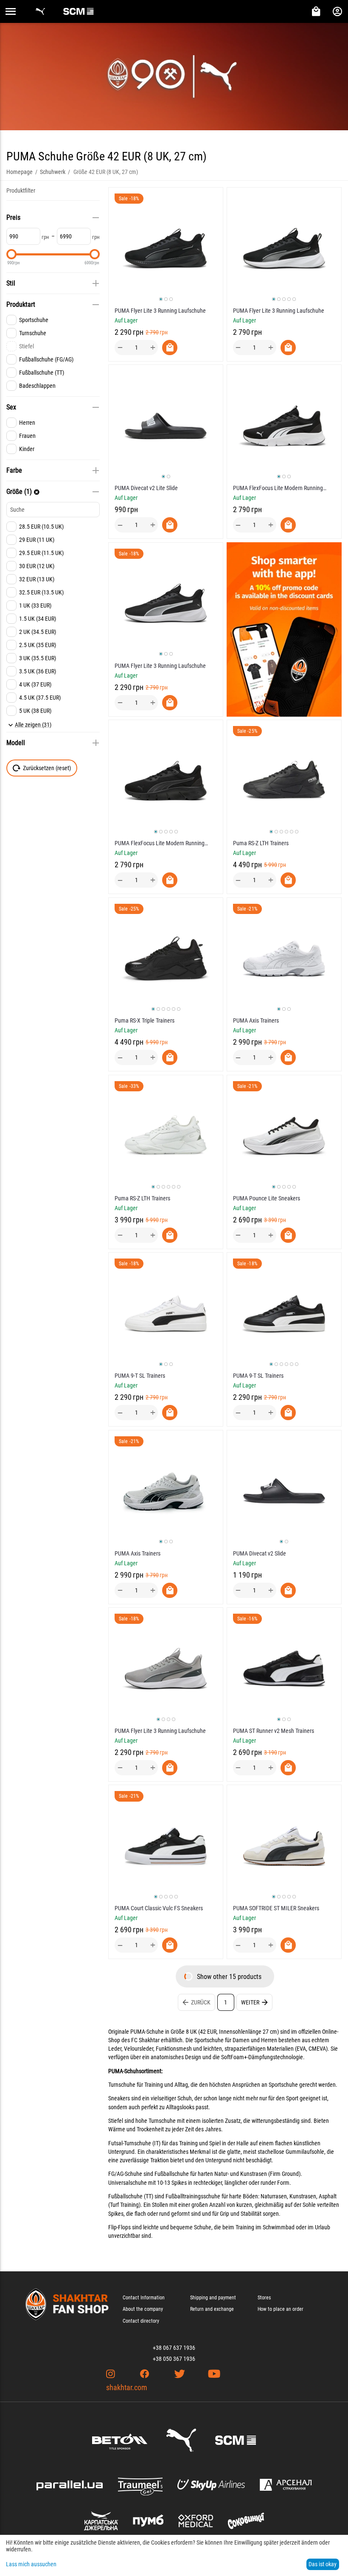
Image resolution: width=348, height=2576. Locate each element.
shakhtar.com (127, 2387)
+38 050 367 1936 (174, 2359)
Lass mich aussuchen (31, 2564)
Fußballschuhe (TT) (131, 2196)
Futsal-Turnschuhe (130, 2143)
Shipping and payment (213, 2298)
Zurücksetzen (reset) (47, 768)
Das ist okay (323, 2564)
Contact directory (141, 2321)
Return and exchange (212, 2309)
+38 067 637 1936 (174, 2348)
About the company (143, 2309)
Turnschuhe (122, 2085)
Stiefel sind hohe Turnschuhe (142, 2121)
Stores (264, 2298)
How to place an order (281, 2309)
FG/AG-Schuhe (125, 2174)
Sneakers (119, 2098)
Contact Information (144, 2298)
